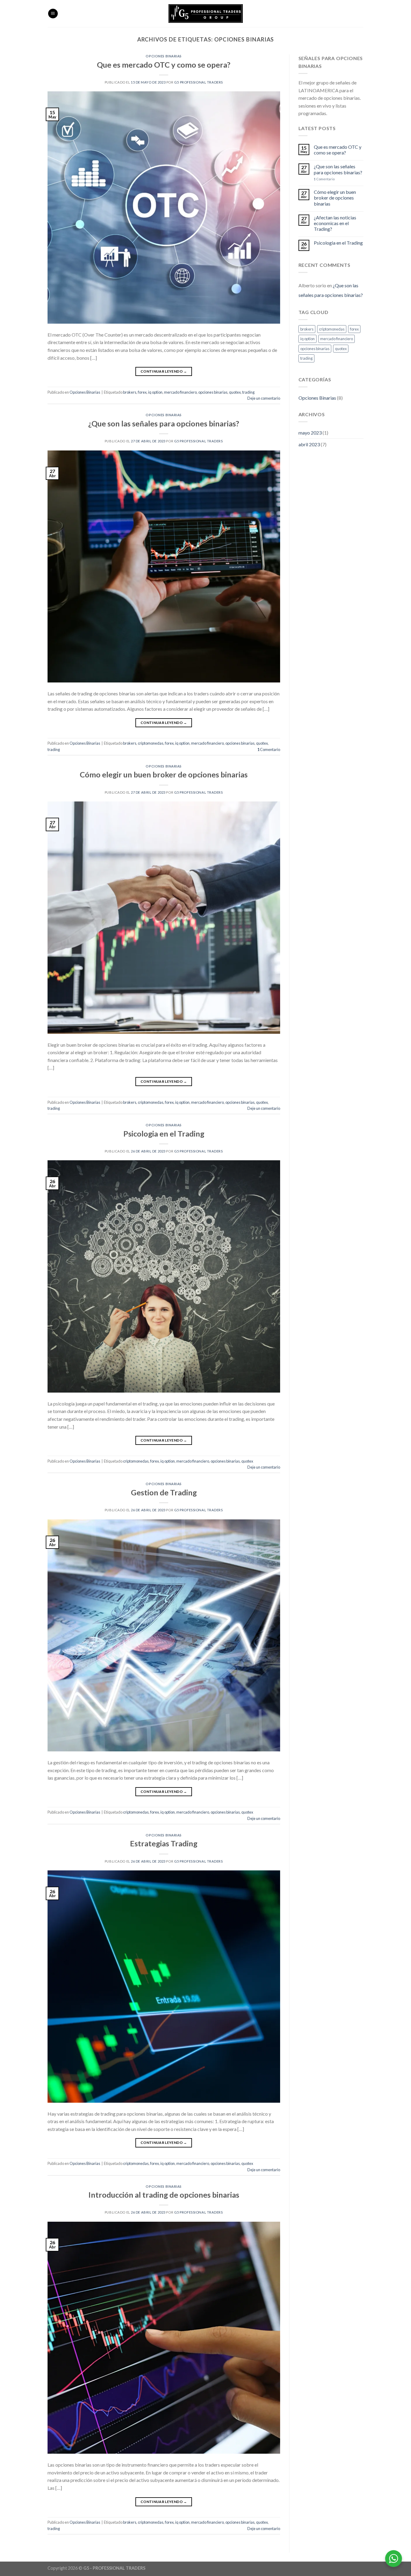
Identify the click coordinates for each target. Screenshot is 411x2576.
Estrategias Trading (164, 1843)
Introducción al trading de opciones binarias (164, 2195)
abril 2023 (309, 444)
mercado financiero (180, 392)
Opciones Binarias (164, 56)
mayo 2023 (310, 433)
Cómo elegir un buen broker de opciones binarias (164, 774)
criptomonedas (151, 743)
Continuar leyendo (164, 371)
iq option (155, 392)
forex (142, 392)
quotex (235, 392)
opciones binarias (213, 392)
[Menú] (53, 14)
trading (248, 392)
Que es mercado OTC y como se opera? (164, 65)
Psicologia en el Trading (164, 1134)
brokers (130, 392)
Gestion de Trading (164, 1492)
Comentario (269, 749)
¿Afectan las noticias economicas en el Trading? (335, 223)
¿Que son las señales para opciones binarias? (164, 423)
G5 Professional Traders (199, 82)
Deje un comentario (264, 398)
